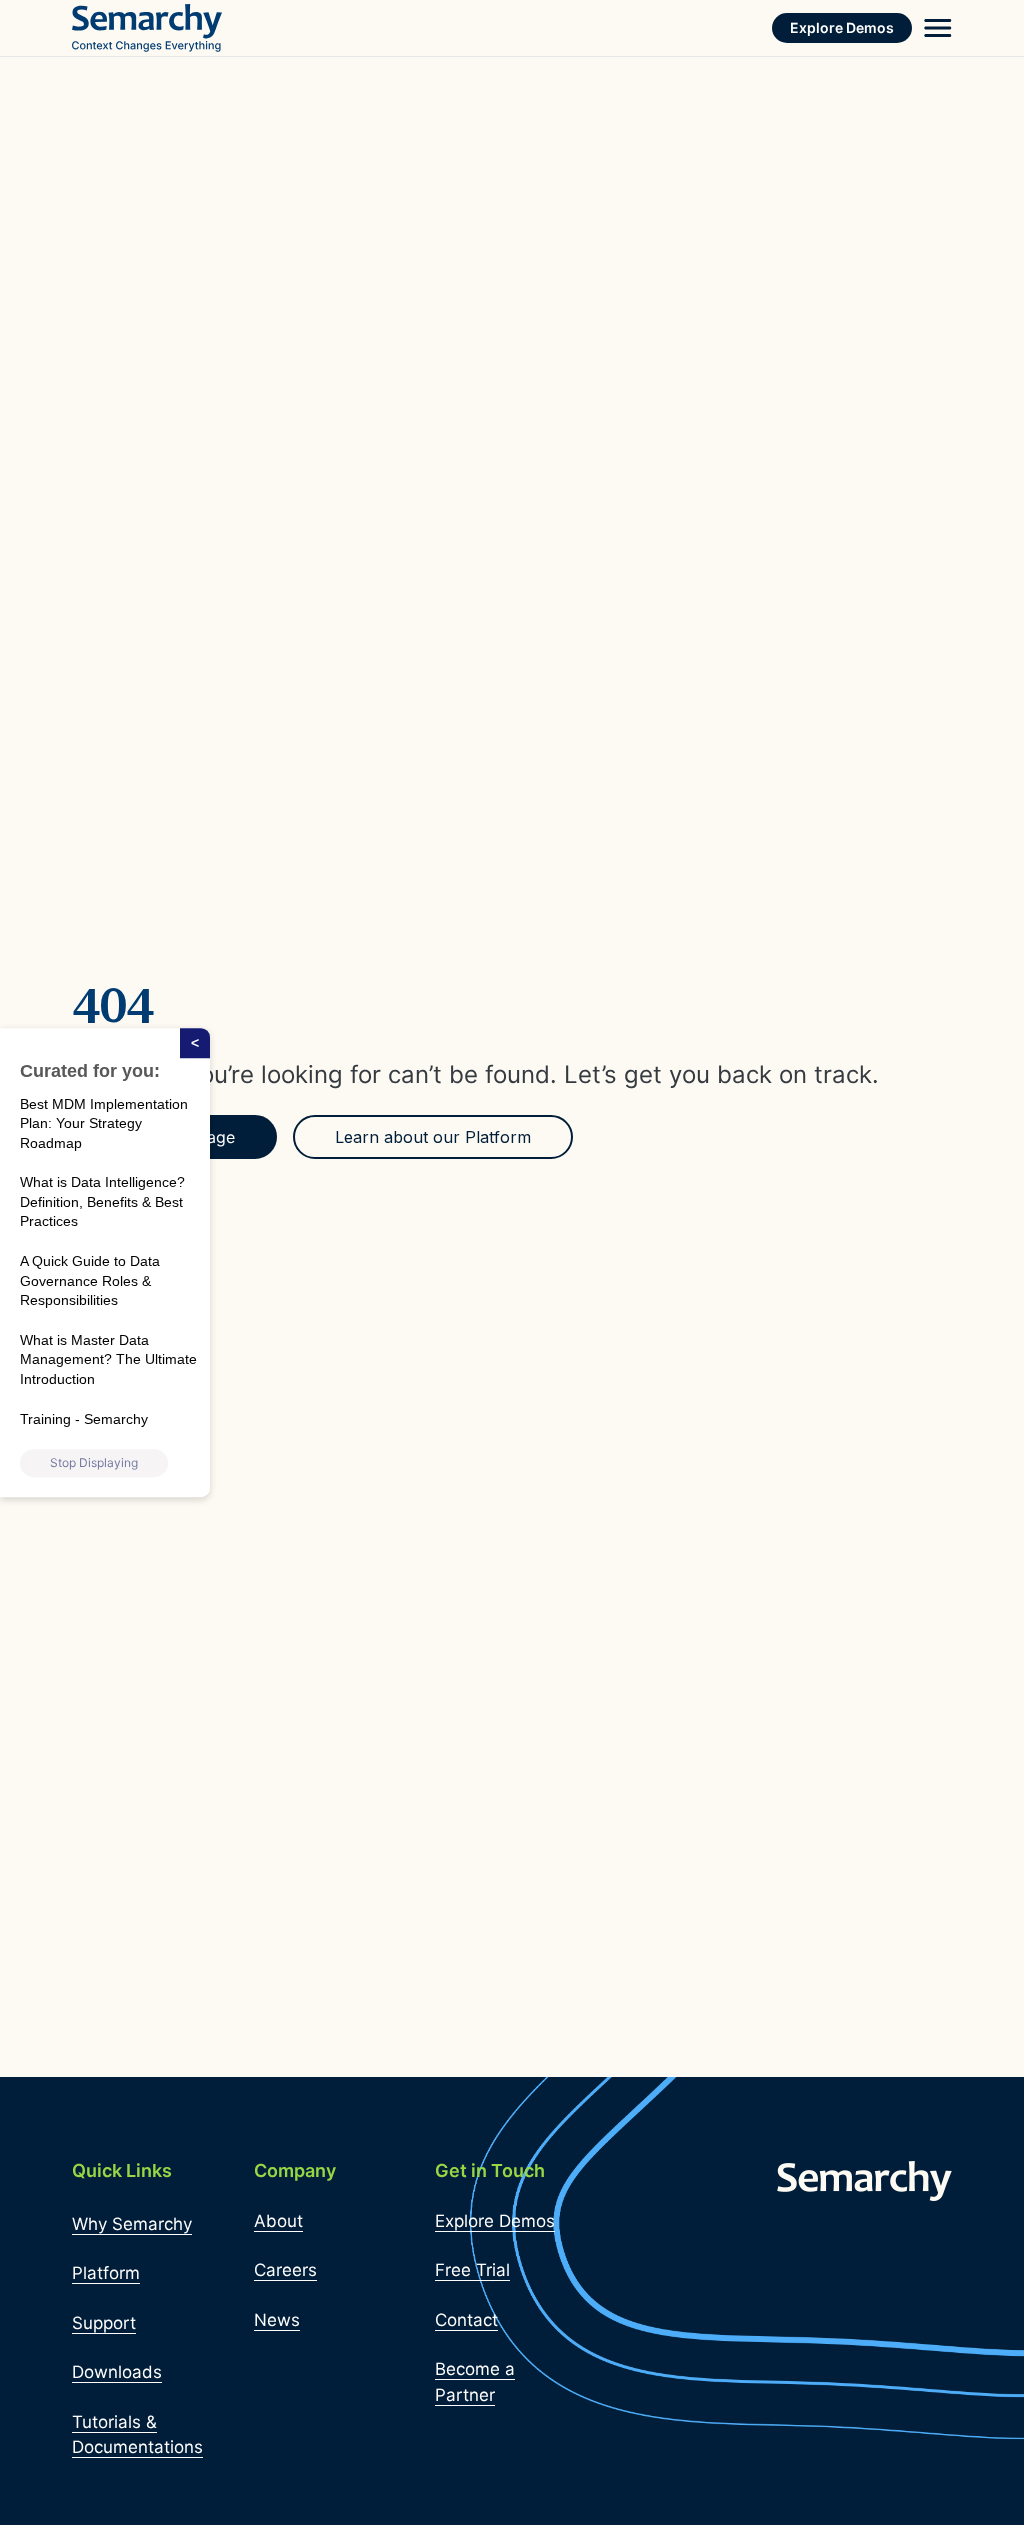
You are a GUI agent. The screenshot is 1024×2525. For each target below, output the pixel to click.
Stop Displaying (94, 1462)
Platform (106, 2273)
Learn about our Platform (433, 1137)
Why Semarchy (132, 2224)
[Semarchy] (147, 28)
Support (104, 2323)
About (278, 2221)
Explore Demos (842, 27)
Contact (466, 2320)
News (277, 2320)
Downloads (117, 2372)
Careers (285, 2270)
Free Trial (472, 2270)
